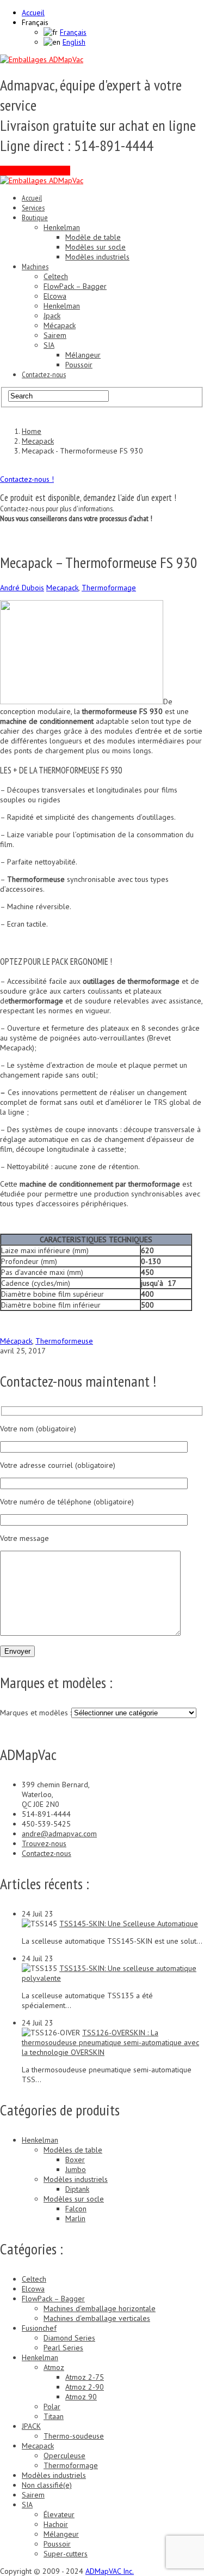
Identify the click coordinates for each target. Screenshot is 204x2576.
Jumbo (76, 2169)
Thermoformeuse (64, 1341)
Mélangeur (83, 355)
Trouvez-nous (44, 1843)
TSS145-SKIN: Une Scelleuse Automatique (129, 1924)
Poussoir (79, 365)
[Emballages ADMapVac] (42, 59)
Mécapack (60, 325)
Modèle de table (93, 237)
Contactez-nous (44, 374)
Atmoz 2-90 (85, 2387)
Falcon (76, 2209)
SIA (49, 345)
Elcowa (55, 296)
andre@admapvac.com (59, 1834)
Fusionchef (39, 2328)
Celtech (56, 276)
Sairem (55, 335)
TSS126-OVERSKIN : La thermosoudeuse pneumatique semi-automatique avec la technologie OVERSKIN (110, 2042)
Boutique (35, 217)
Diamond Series (69, 2338)
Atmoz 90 (81, 2397)
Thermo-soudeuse (74, 2436)
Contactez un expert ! (35, 171)
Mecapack (62, 588)
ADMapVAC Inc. (110, 2571)
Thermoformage (109, 588)
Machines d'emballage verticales (97, 2318)
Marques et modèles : (36, 1713)
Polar (52, 2406)
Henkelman (62, 227)
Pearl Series (63, 2348)
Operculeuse (64, 2456)
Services (33, 208)
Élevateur (59, 2514)
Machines (35, 267)
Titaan (54, 2416)
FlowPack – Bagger (75, 286)
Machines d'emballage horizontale (100, 2308)
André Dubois (22, 588)
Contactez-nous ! (27, 479)
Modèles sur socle (95, 247)
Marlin (75, 2218)
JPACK (31, 2426)
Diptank (77, 2189)
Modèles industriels (97, 257)
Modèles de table (73, 2150)
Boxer (75, 2160)
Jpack (52, 316)
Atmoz (54, 2367)
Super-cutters (66, 2554)
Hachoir (56, 2524)
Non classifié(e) (47, 2485)
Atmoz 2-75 (85, 2377)
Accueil (33, 13)
